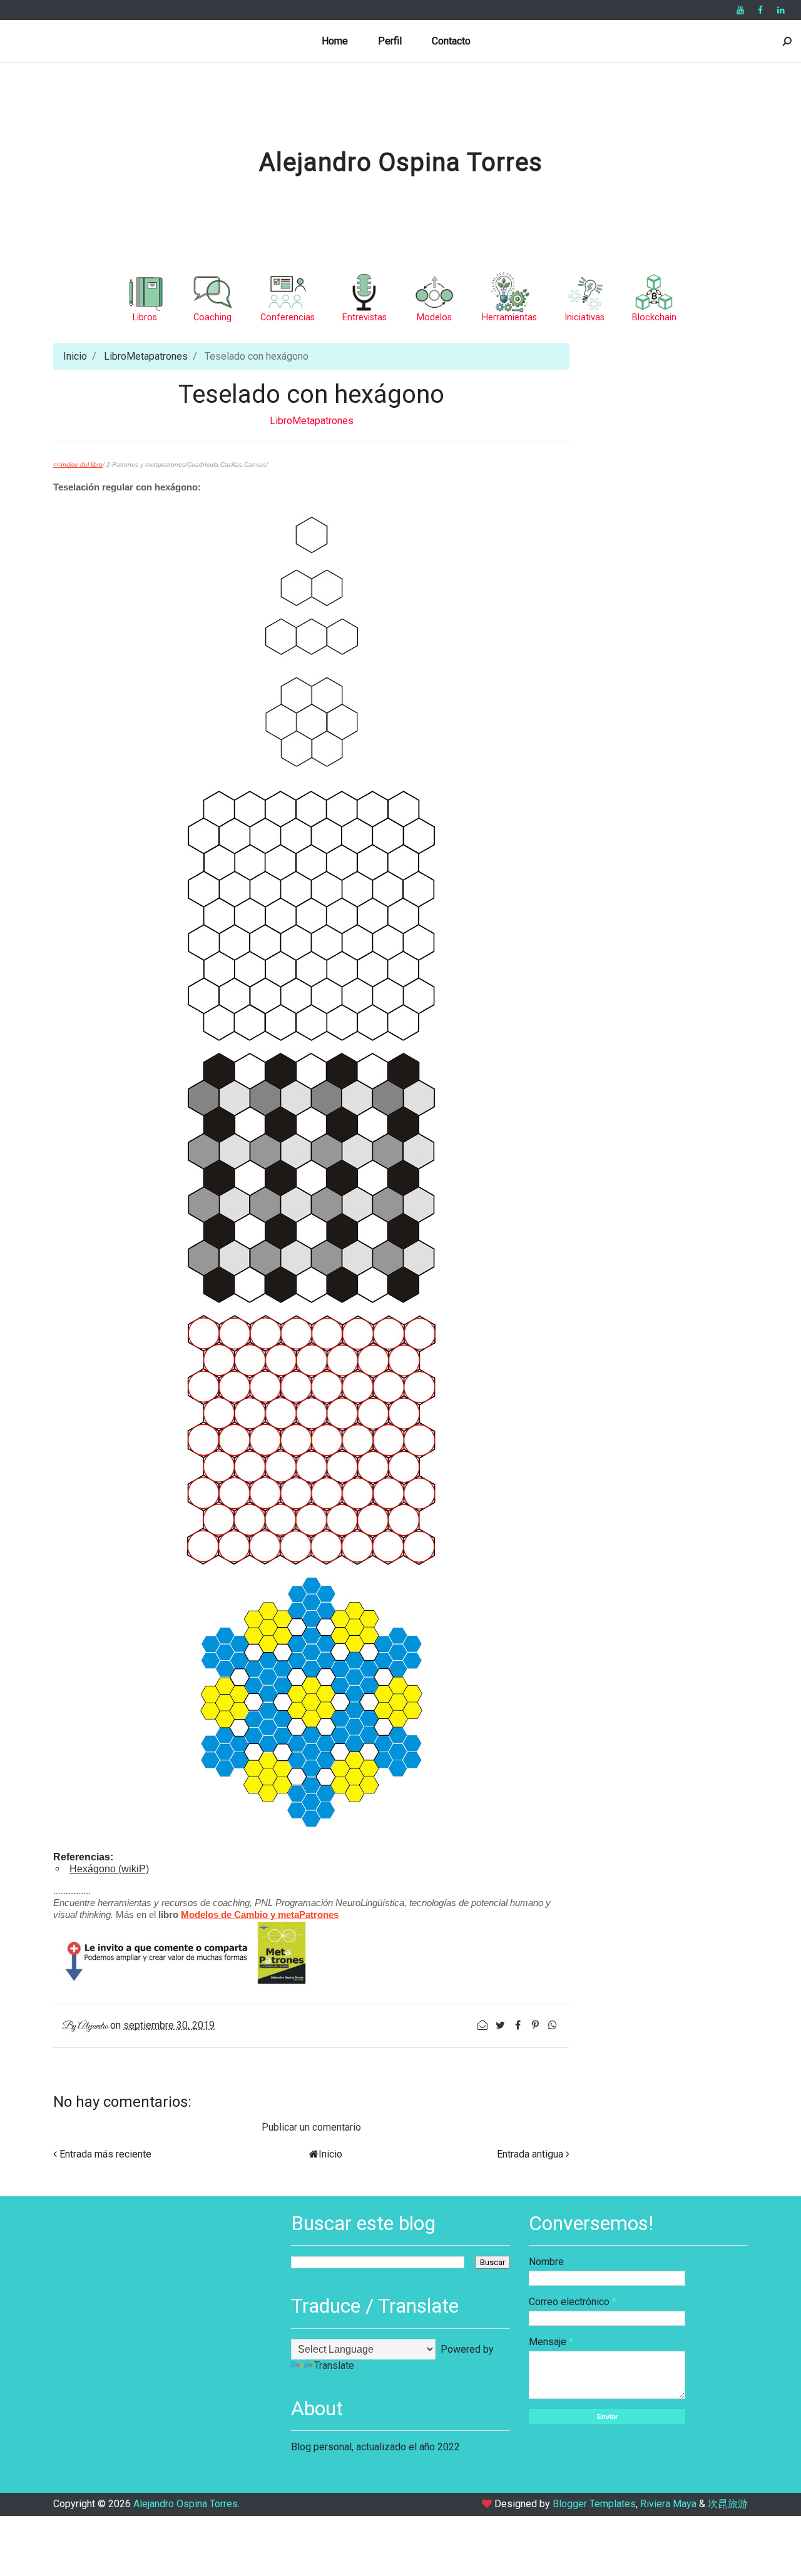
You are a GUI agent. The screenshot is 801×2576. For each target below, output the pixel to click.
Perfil (390, 41)
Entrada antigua (530, 2154)
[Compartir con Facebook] (519, 2025)
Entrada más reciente (105, 2154)
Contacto (451, 41)
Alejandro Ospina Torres (401, 162)
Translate (334, 2366)
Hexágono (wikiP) (109, 1869)
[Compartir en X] (501, 2025)
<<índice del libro (78, 464)
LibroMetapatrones (146, 356)
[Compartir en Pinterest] (536, 2025)
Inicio (75, 356)
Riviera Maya (668, 2504)
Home (335, 41)
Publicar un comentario (311, 2127)
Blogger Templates (594, 2504)
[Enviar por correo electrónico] (484, 2025)
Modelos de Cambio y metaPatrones (260, 1914)
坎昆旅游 (728, 2504)
